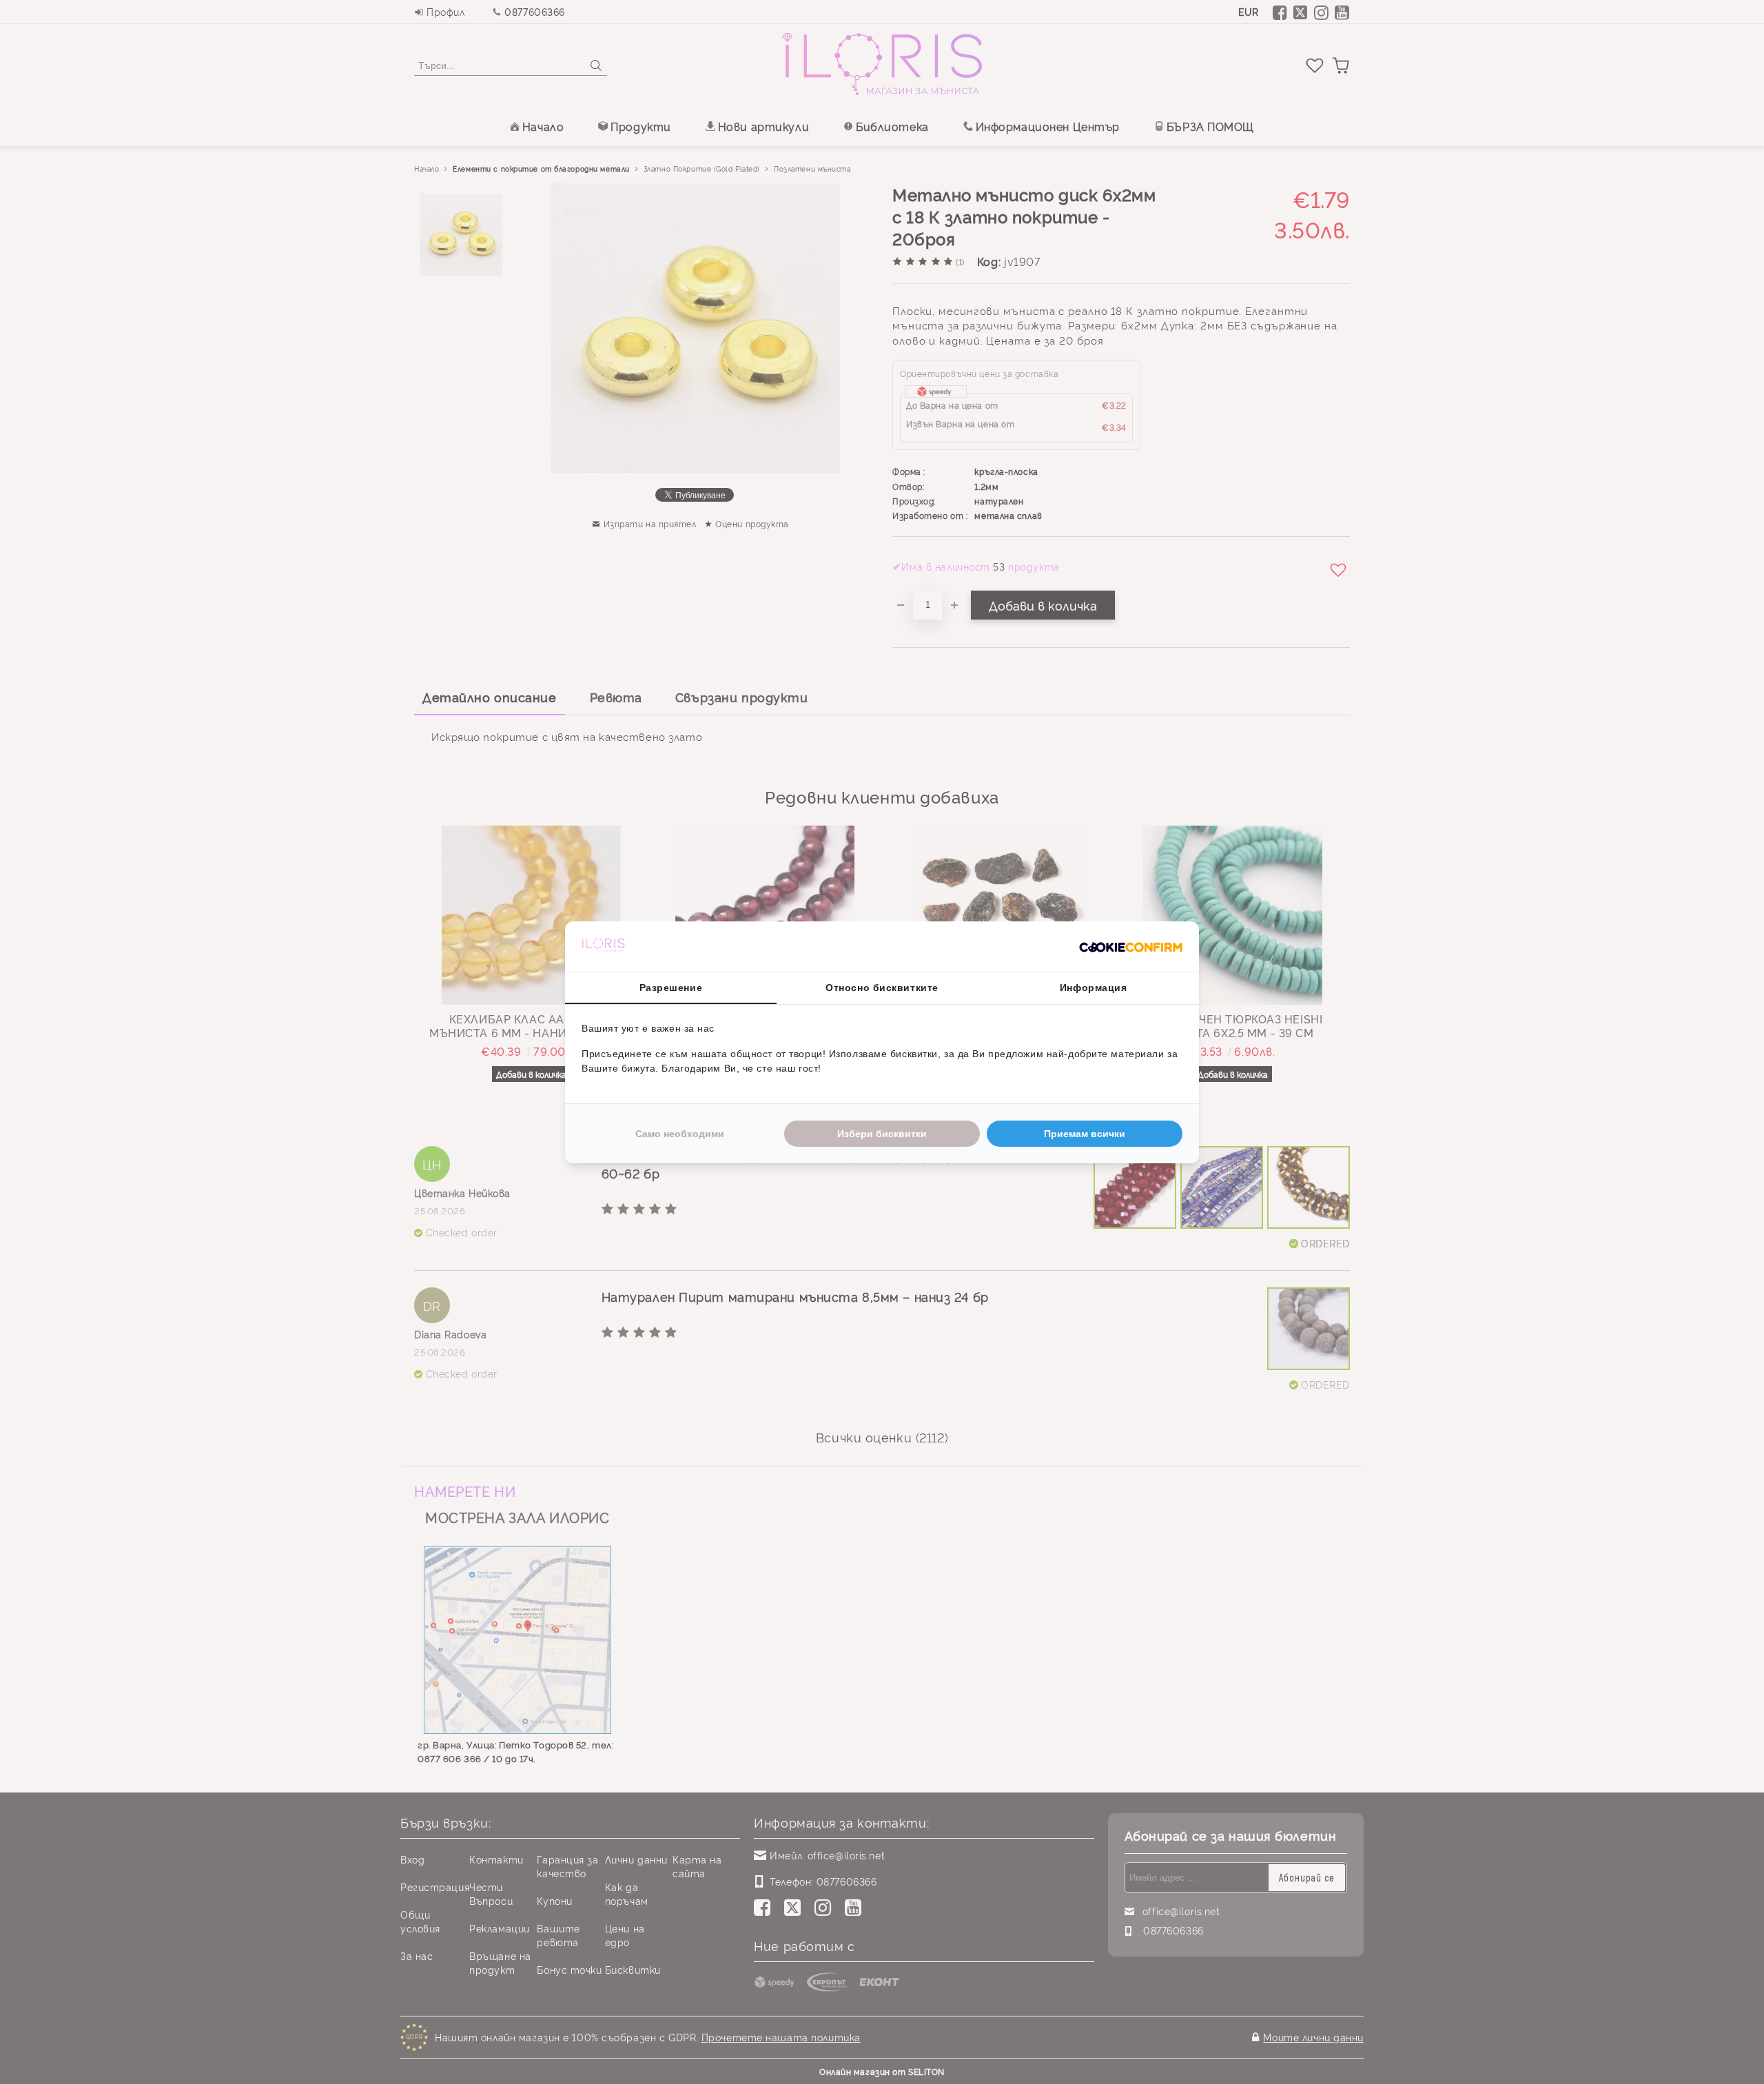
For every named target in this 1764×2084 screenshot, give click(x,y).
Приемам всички (1085, 1134)
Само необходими (680, 1134)
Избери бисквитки (882, 1134)
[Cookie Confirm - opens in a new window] (1131, 946)
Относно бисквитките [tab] (882, 988)
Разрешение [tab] (671, 988)
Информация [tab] (1094, 988)
